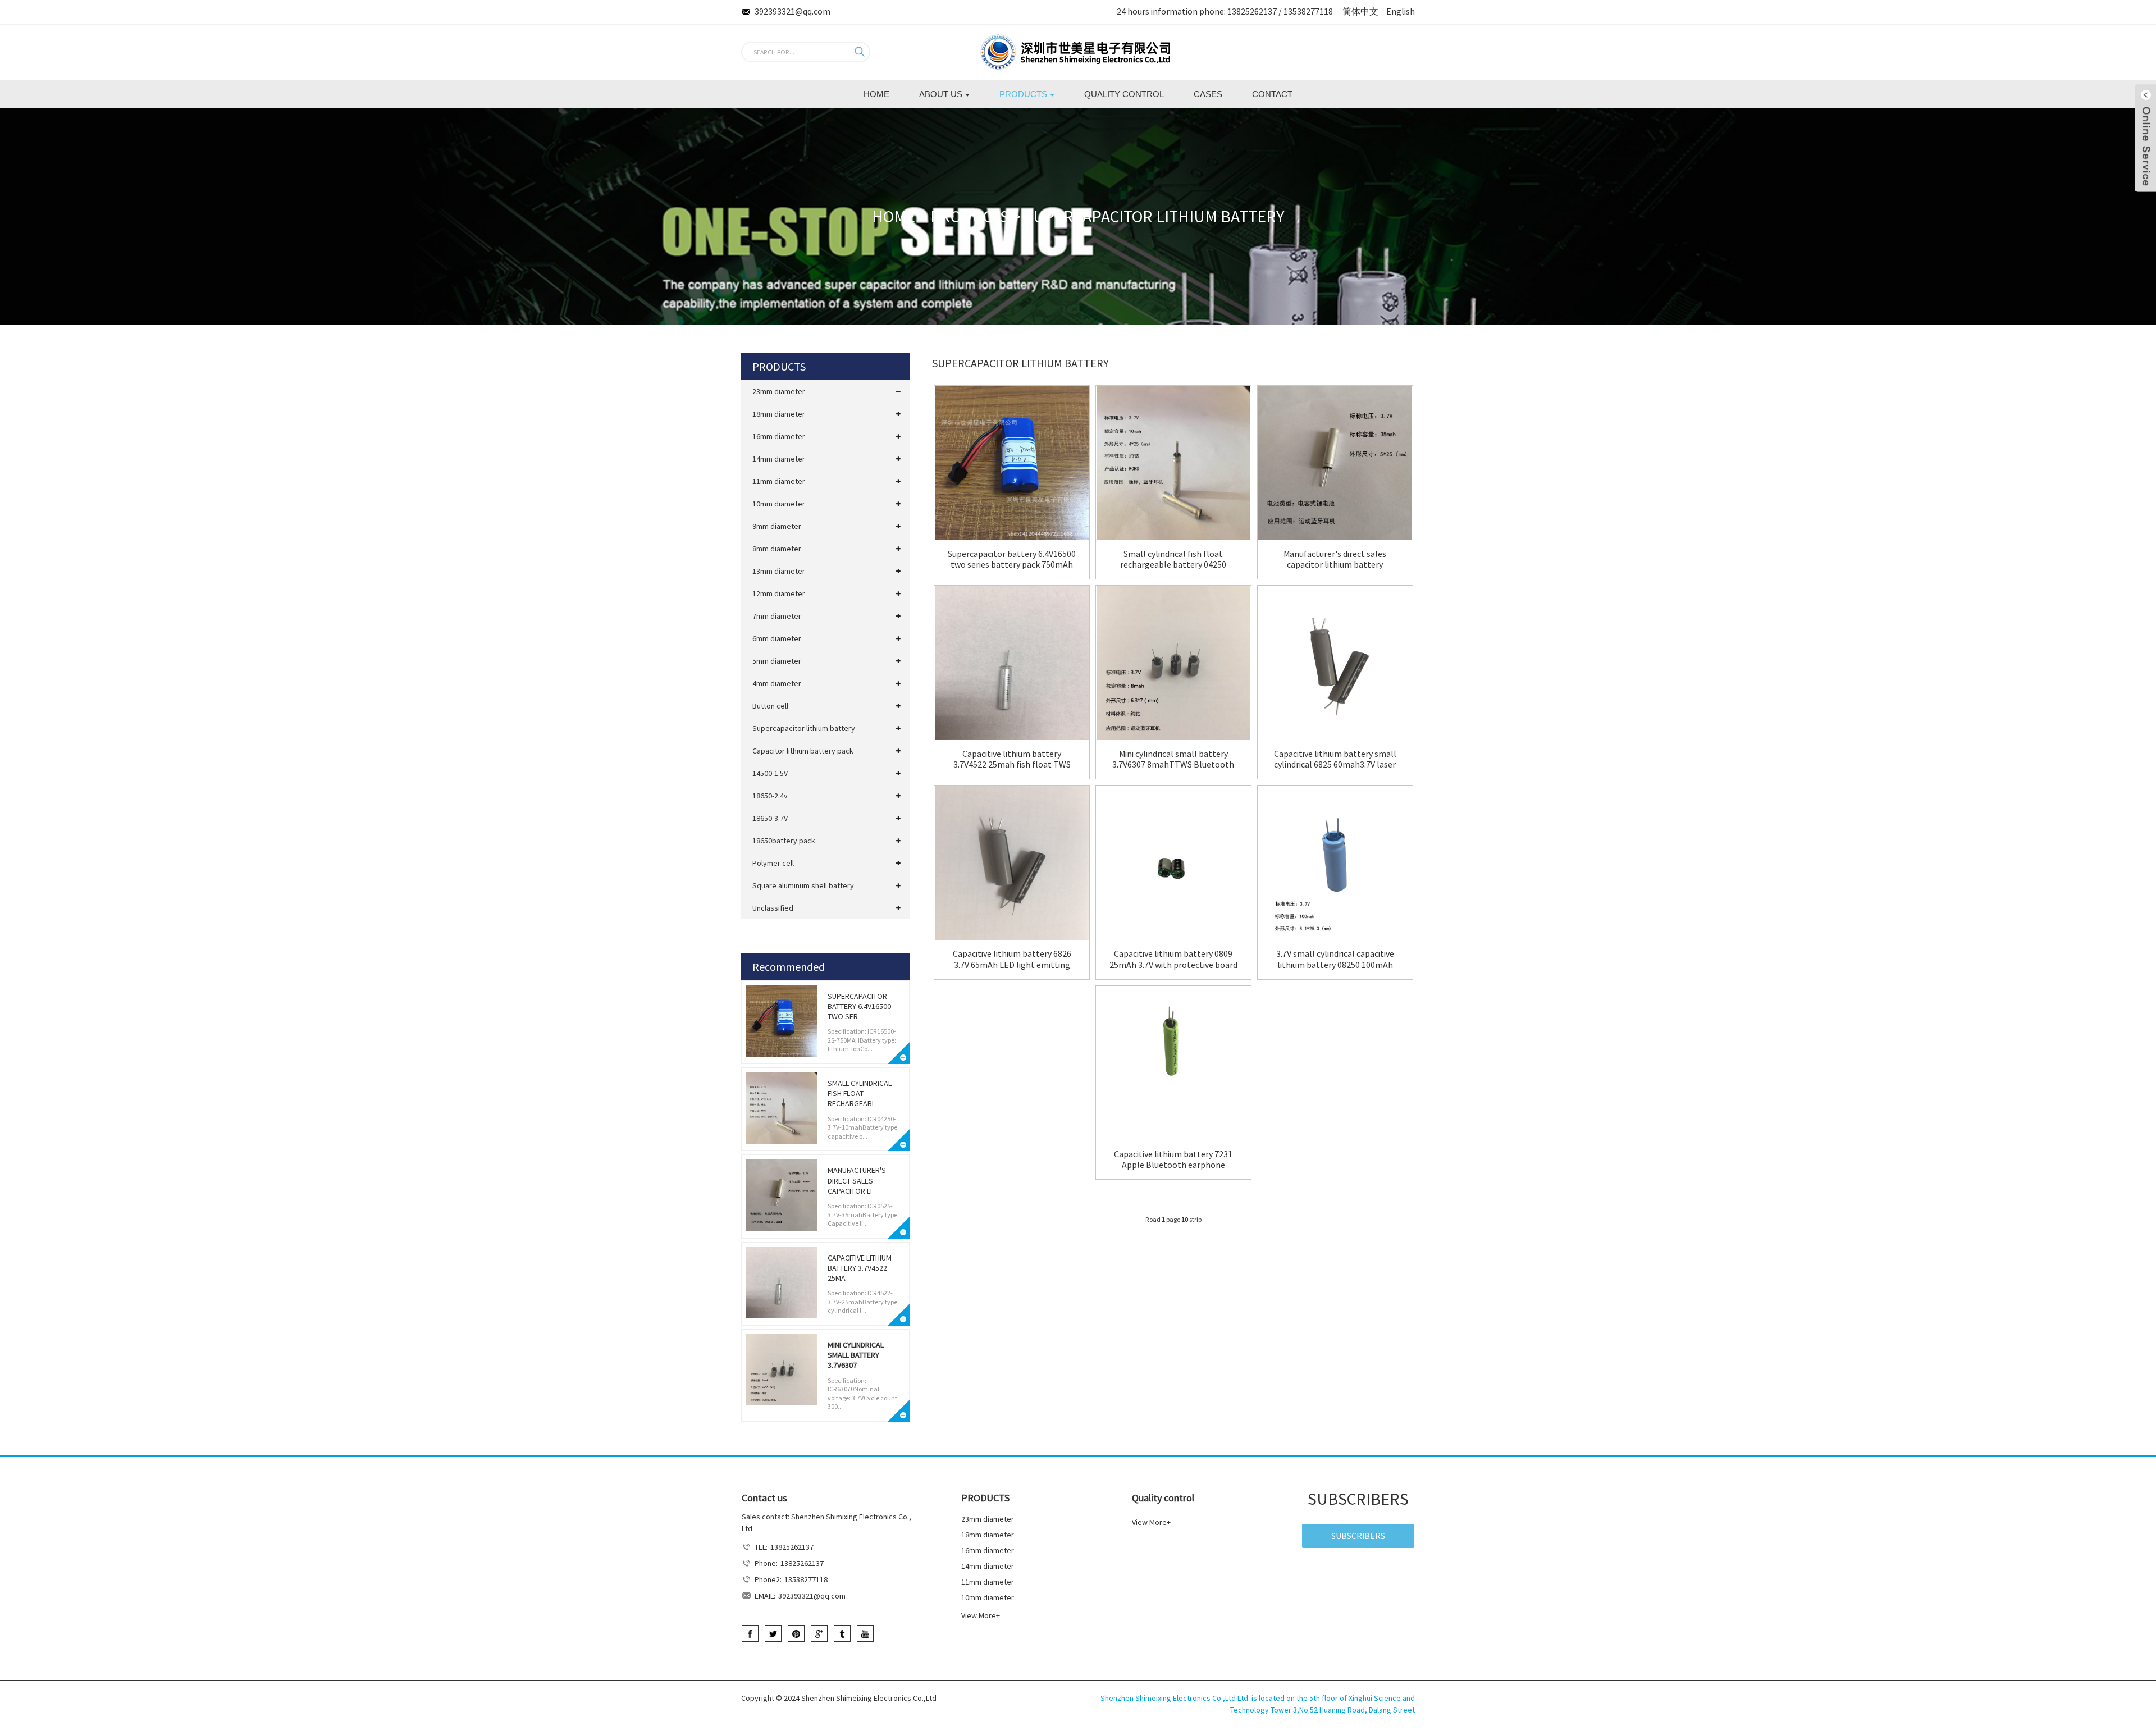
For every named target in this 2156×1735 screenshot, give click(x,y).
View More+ (981, 1615)
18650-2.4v (770, 796)
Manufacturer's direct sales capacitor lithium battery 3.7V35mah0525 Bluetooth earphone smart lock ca (1335, 559)
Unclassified (773, 908)
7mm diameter (777, 616)
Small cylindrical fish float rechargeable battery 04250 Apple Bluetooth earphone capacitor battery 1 (1173, 559)
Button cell (770, 706)
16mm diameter (779, 436)
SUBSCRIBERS (1358, 1536)
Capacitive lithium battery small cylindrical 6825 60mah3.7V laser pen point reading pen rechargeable (1335, 759)
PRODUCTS (970, 216)
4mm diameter (777, 683)
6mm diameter (777, 638)
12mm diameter (779, 593)
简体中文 (1360, 11)
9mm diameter (777, 526)
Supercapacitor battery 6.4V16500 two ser (859, 1006)
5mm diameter (777, 661)
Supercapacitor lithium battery (1154, 216)
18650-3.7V (770, 818)
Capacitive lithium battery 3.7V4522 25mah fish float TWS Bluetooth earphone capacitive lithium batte (1012, 759)
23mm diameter (779, 391)
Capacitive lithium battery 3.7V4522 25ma (860, 1268)
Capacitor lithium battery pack (803, 751)
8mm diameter (777, 549)
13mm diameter (779, 571)
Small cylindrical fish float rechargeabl (860, 1093)
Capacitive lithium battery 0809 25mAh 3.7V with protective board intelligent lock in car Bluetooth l (1173, 959)
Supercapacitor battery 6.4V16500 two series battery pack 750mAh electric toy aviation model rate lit (1012, 559)
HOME (894, 216)
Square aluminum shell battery (803, 885)
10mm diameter (779, 504)
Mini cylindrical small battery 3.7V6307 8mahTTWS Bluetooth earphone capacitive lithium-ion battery (1173, 759)
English (1401, 11)
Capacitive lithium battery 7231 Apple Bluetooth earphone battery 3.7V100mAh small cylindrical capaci (1173, 1159)
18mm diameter (779, 414)
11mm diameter (779, 481)
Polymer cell (773, 863)
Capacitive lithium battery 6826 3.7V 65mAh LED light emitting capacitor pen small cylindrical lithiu (1012, 959)
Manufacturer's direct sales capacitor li (857, 1180)
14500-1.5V (770, 773)
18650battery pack (784, 841)
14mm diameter (779, 459)
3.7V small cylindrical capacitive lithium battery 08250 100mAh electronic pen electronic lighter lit (1335, 959)
